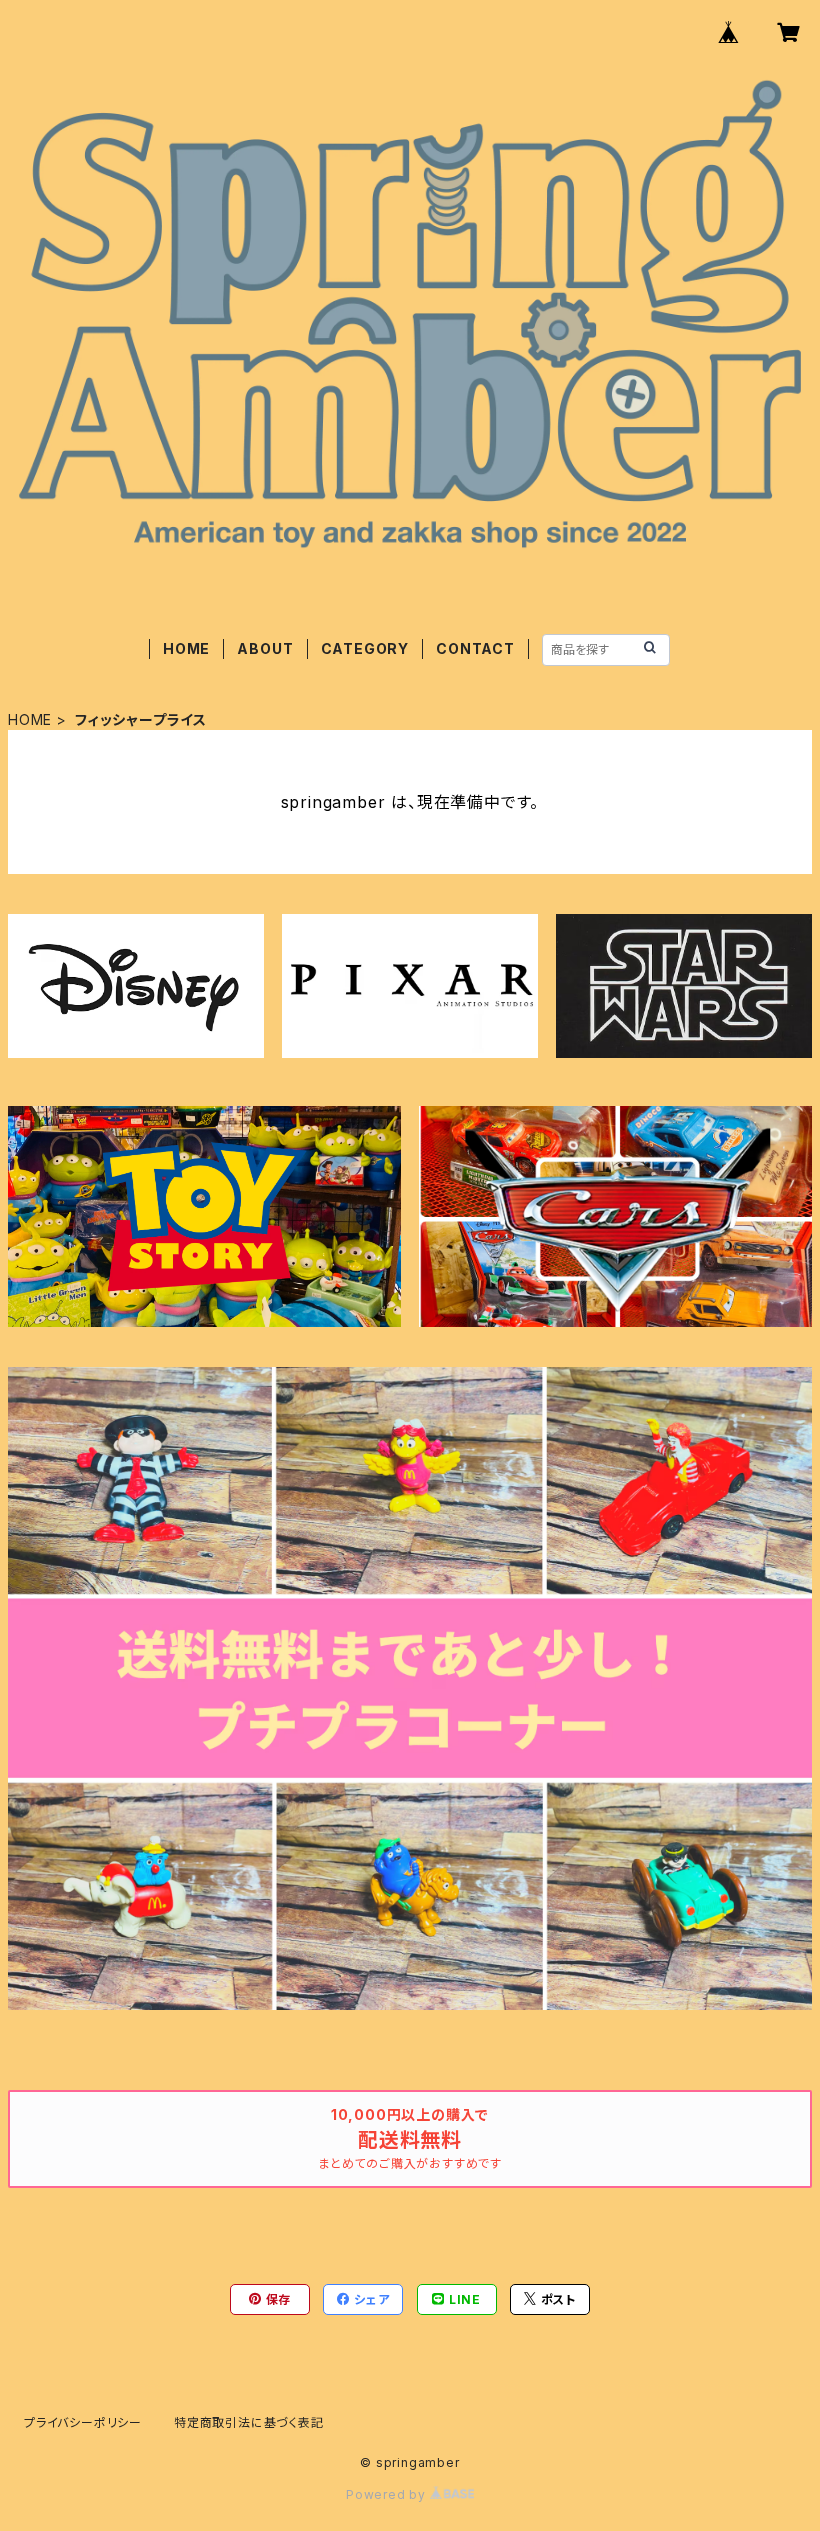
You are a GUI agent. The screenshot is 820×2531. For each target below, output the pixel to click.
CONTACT (475, 648)
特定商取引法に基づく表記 (249, 2422)
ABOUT (265, 648)
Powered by (388, 2494)
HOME (186, 648)
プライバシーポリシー (83, 2422)
